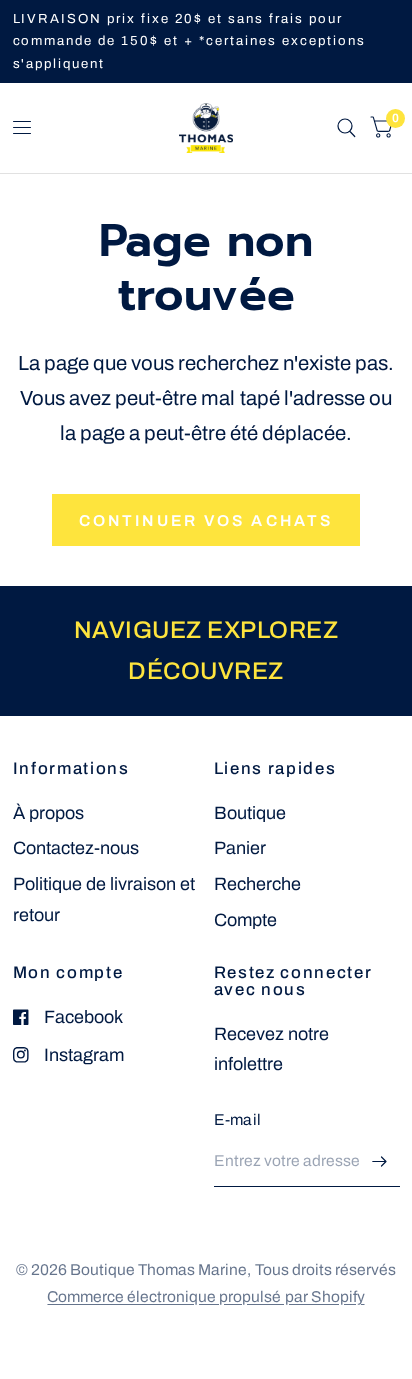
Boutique (250, 813)
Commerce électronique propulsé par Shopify (205, 1296)
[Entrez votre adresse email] (380, 1161)
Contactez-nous (76, 848)
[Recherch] (346, 128)
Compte (245, 920)
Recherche (257, 884)
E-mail (238, 1119)
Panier (240, 848)
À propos (48, 813)
